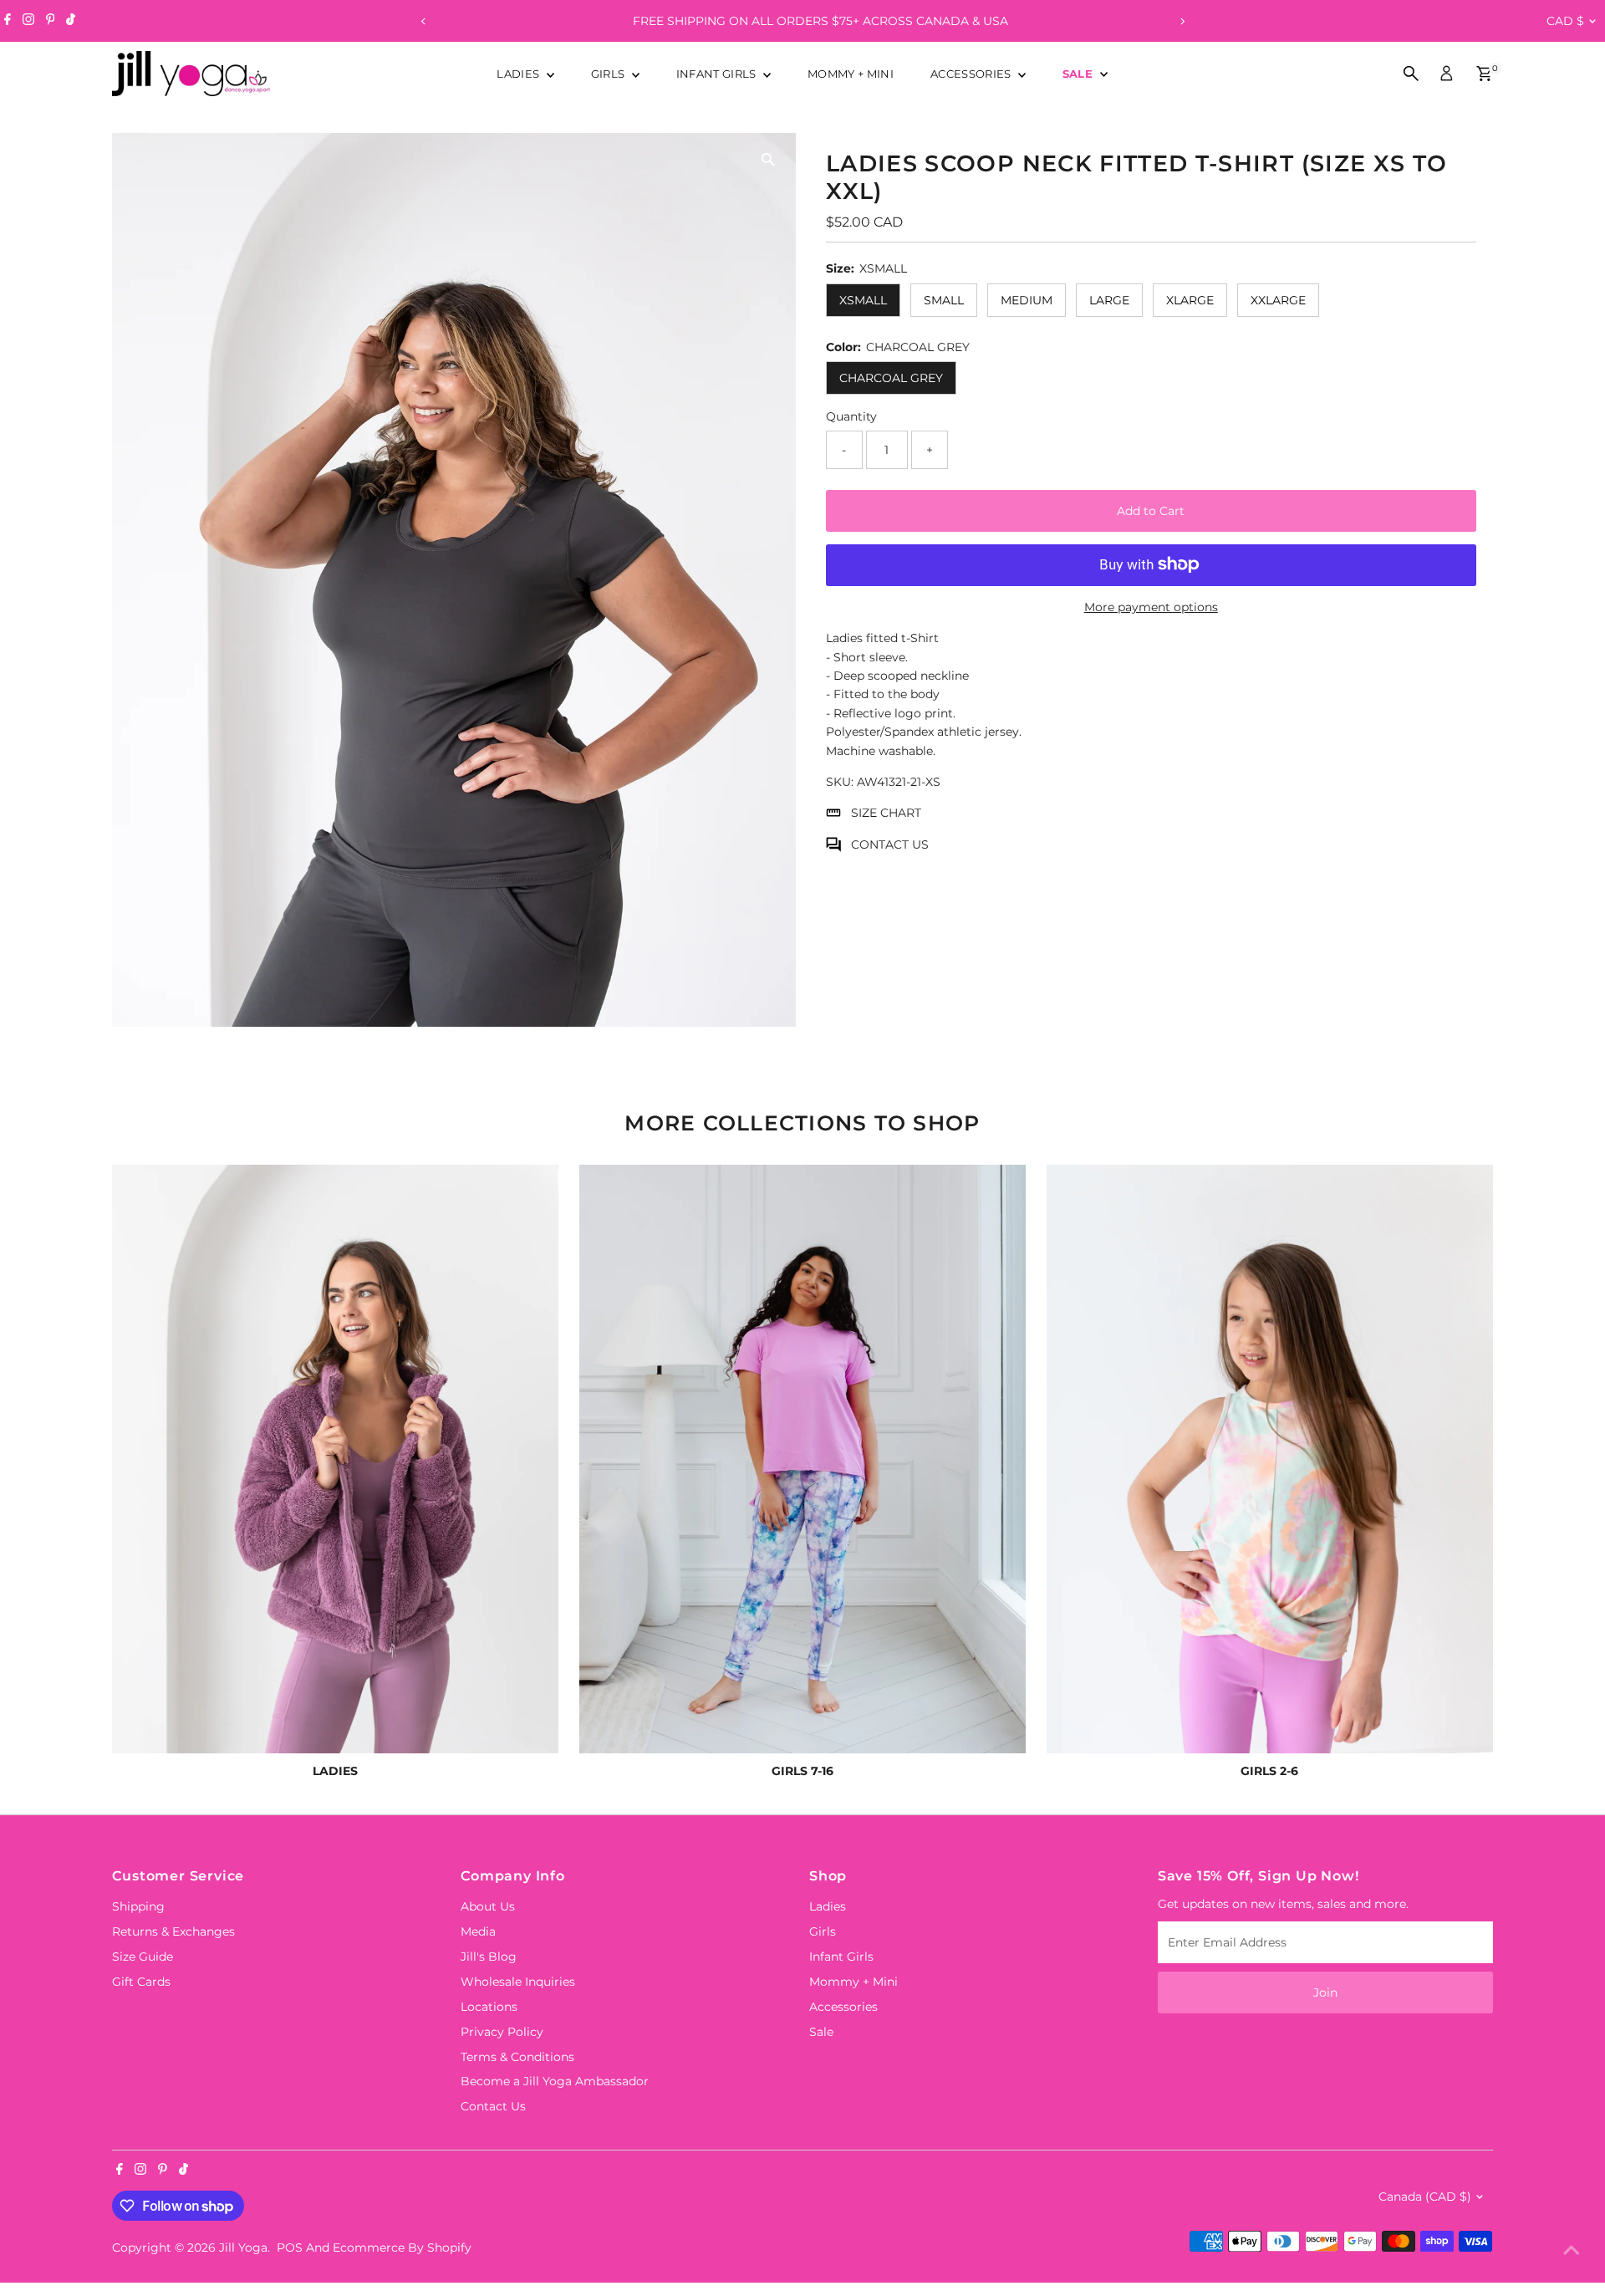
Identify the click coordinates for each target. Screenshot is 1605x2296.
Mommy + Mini (851, 74)
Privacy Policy (502, 2032)
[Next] (1182, 21)
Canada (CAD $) (1425, 2197)
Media (478, 1931)
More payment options (1151, 606)
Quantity (851, 416)
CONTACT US (890, 844)
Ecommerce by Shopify (402, 2248)
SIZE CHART (886, 813)
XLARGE (1190, 300)
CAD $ (1565, 21)
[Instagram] (28, 21)
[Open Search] (1411, 74)
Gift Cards (141, 1982)
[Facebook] (8, 21)
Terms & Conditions (517, 2057)
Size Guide (143, 1957)
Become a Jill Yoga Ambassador (555, 2081)
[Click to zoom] (769, 160)
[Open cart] (1484, 74)
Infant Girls (718, 74)
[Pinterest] (51, 21)
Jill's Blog (489, 1957)
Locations (489, 2007)
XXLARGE (1278, 300)
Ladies (519, 74)
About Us (488, 1906)
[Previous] (423, 21)
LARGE (1109, 300)
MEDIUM (1027, 300)
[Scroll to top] (1572, 2250)
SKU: (840, 782)
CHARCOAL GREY (891, 378)
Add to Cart (1151, 510)
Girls (609, 74)
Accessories (972, 74)
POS (290, 2248)
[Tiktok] (71, 21)
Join (1325, 1992)
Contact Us (493, 2106)
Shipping (138, 1906)
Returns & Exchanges (173, 1931)
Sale (1080, 74)
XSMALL (863, 300)
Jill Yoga (243, 2248)
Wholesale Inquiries (518, 1982)
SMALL (944, 300)
